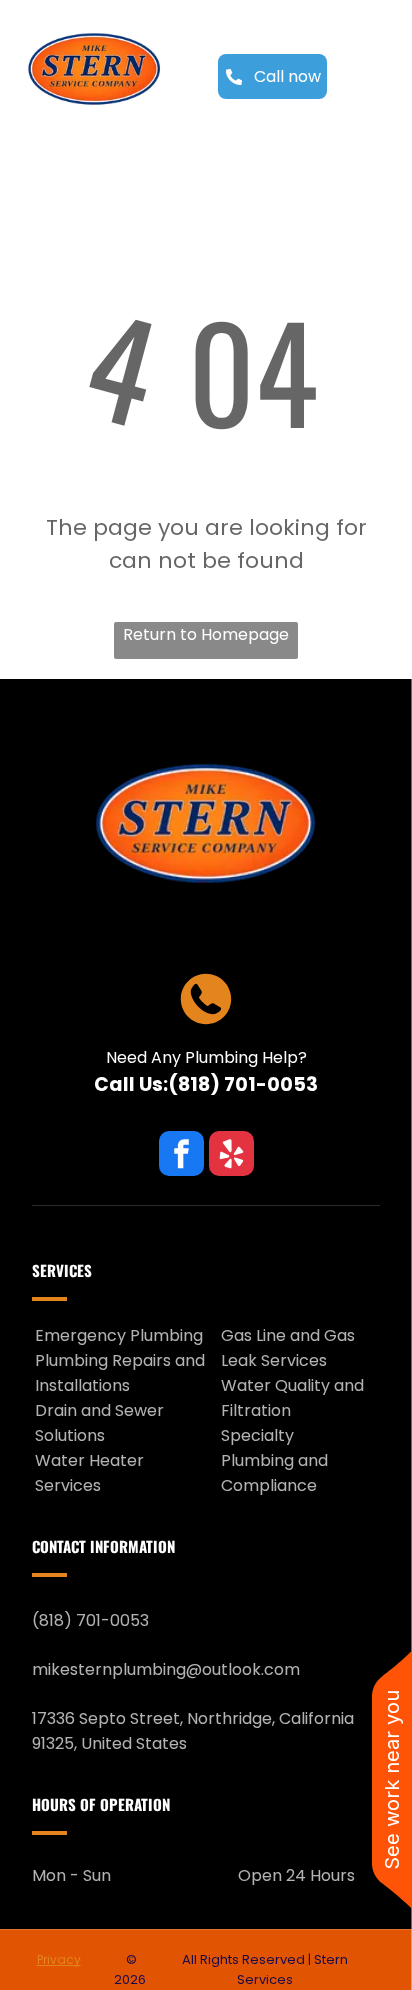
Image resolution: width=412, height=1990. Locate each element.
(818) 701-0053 (243, 1084)
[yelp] (231, 1156)
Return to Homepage (206, 634)
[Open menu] (374, 77)
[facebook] (181, 1156)
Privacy (59, 1959)
